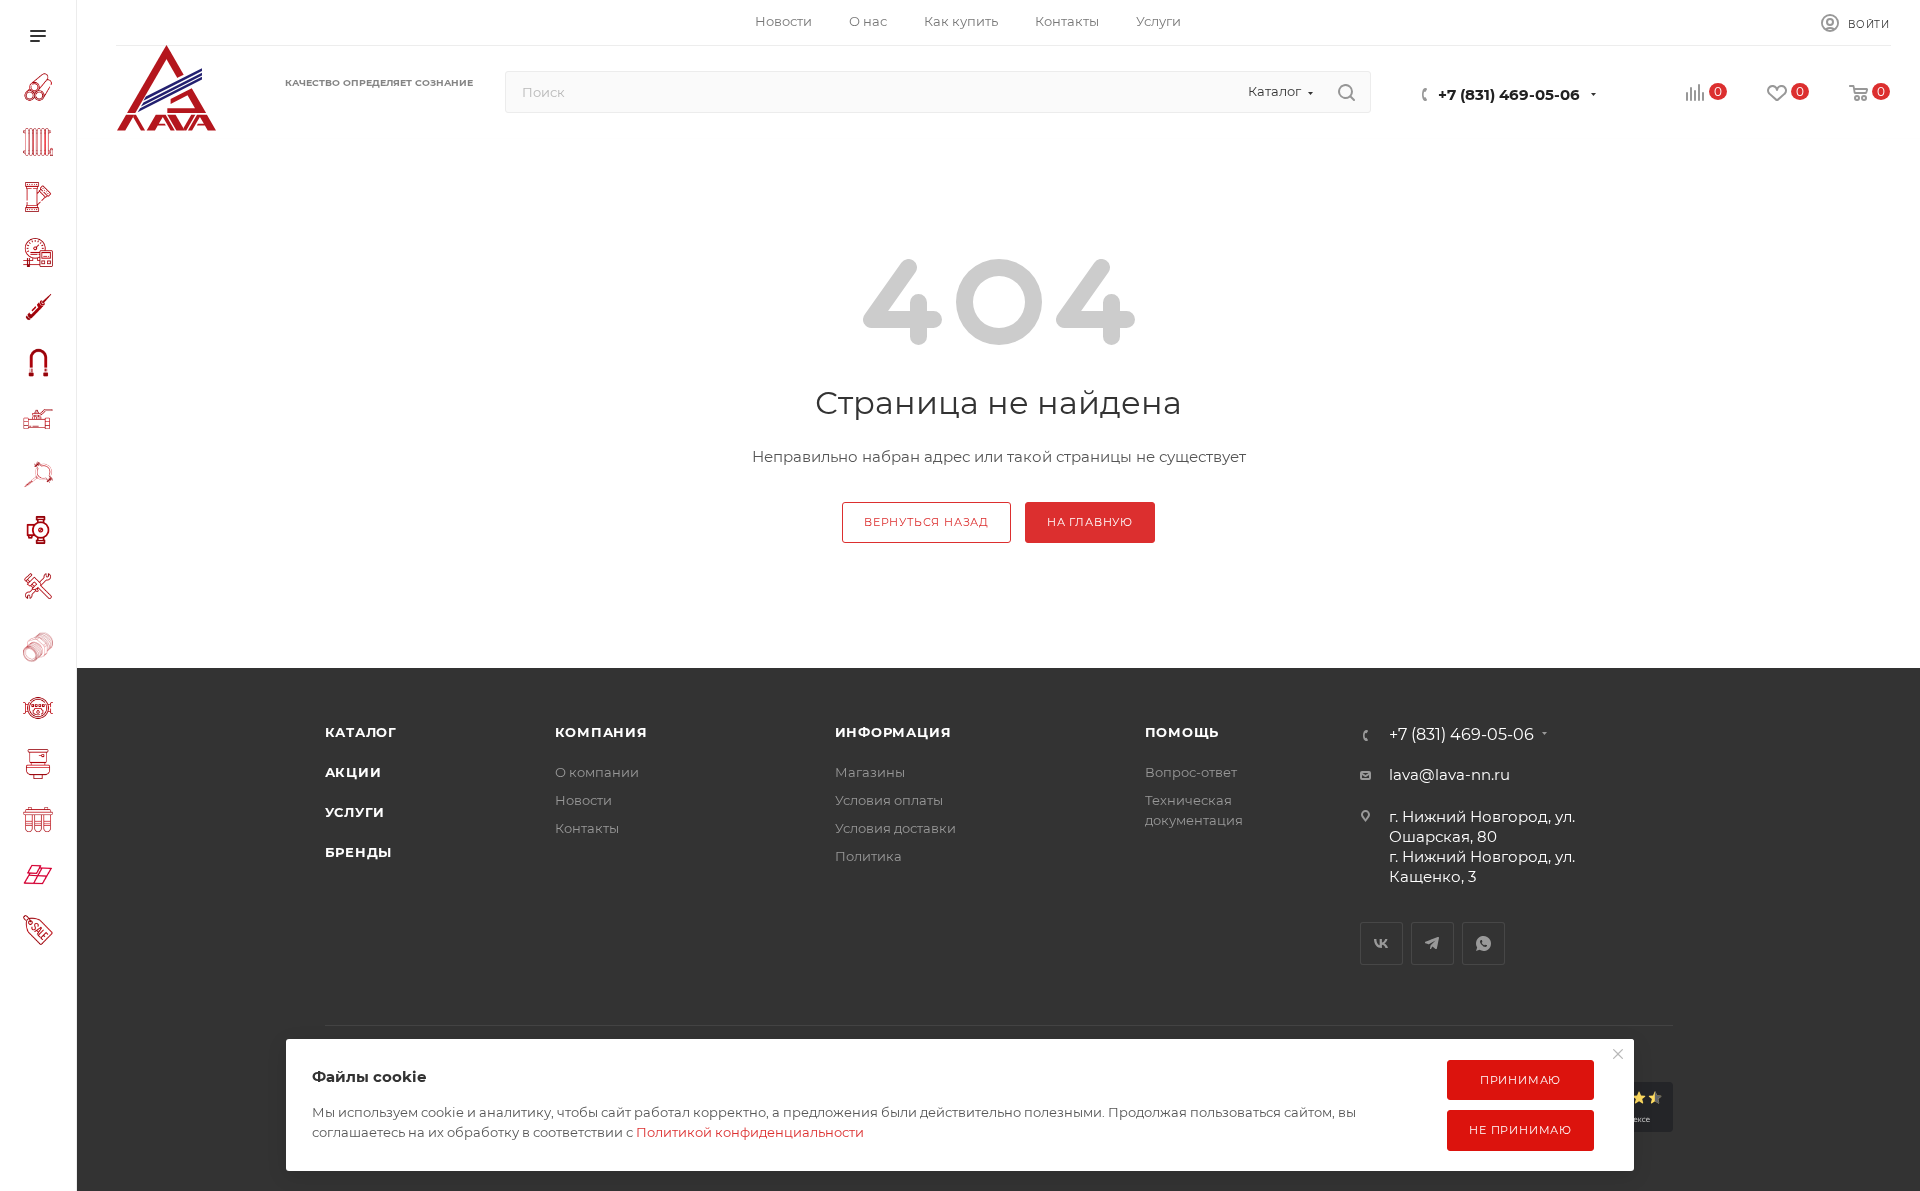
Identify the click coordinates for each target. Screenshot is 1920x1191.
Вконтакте (1381, 943)
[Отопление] (42, 145)
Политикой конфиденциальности (750, 1132)
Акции (353, 772)
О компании (597, 772)
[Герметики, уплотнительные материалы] (42, 310)
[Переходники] (42, 649)
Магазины (870, 772)
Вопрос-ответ (1191, 772)
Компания (601, 732)
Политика (868, 856)
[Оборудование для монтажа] (42, 589)
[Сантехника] (42, 767)
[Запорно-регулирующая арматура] (42, 422)
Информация (893, 732)
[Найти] (1346, 92)
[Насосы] (42, 533)
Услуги (355, 812)
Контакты (587, 828)
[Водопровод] (42, 90)
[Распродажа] (42, 932)
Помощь (1182, 732)
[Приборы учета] (42, 711)
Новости (583, 800)
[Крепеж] (42, 477)
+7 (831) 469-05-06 (1509, 94)
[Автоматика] (42, 255)
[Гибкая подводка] (42, 365)
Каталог (361, 732)
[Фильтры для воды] (42, 822)
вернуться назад (926, 522)
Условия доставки (895, 828)
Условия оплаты (889, 800)
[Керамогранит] (42, 877)
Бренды (359, 852)
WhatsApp (1483, 943)
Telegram (1432, 943)
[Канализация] (42, 200)
